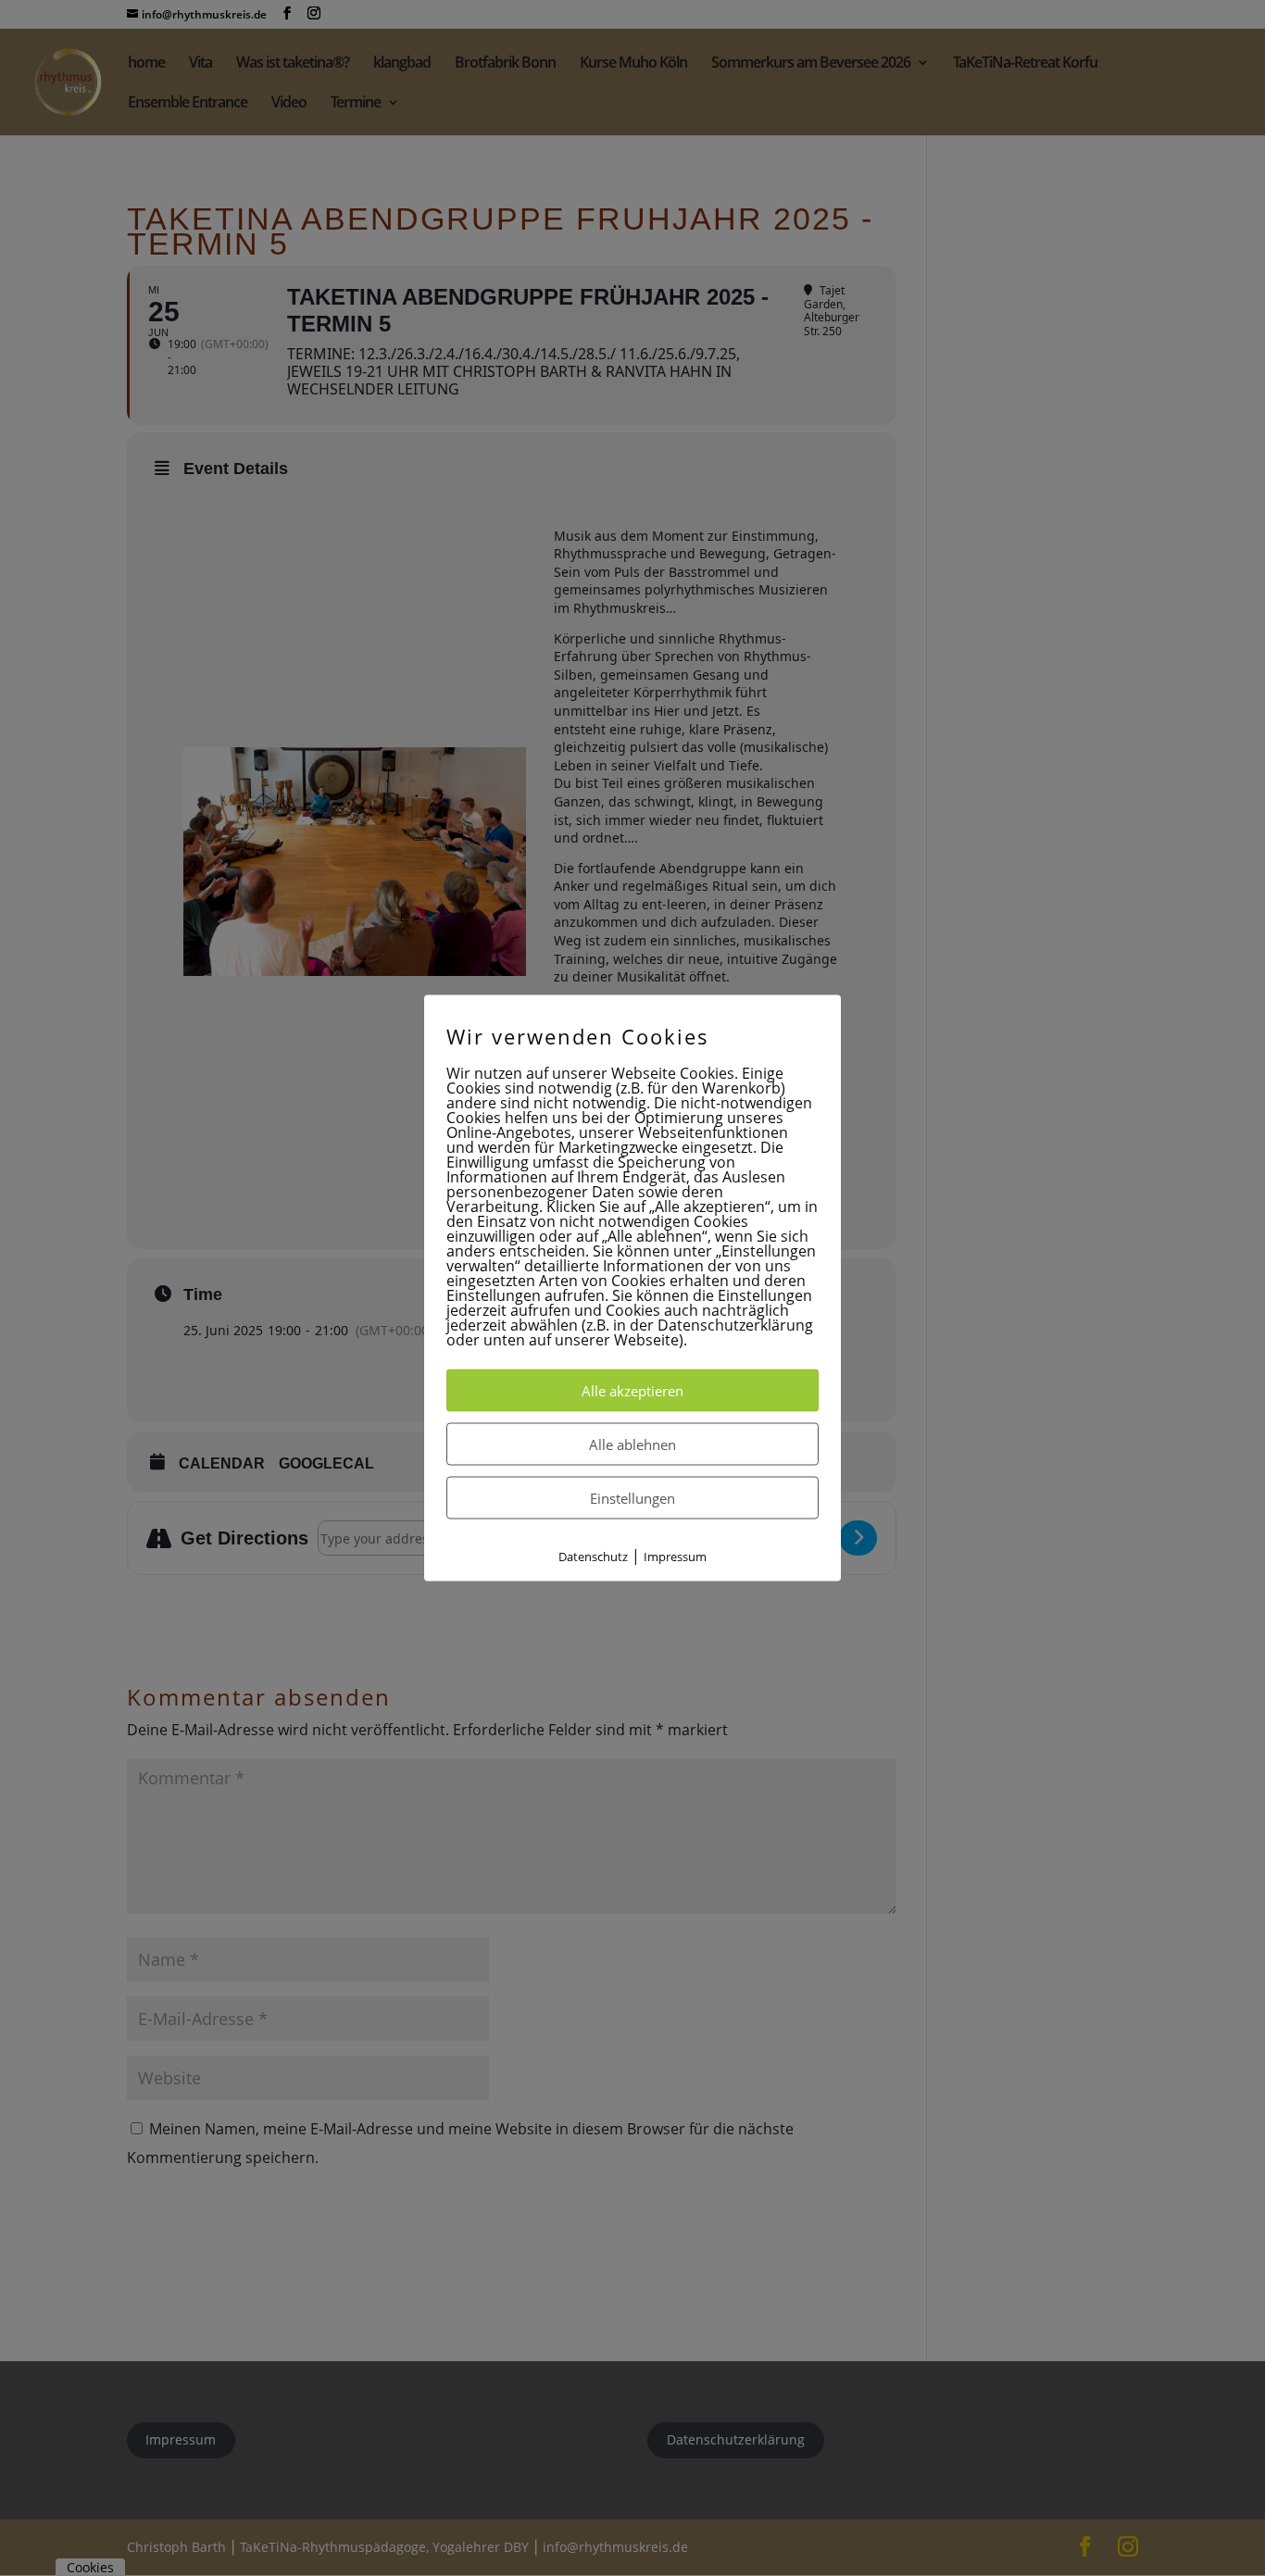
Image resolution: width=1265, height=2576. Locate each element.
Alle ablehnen (632, 1444)
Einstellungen (632, 1497)
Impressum (675, 1556)
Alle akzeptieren (632, 1390)
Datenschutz (593, 1556)
